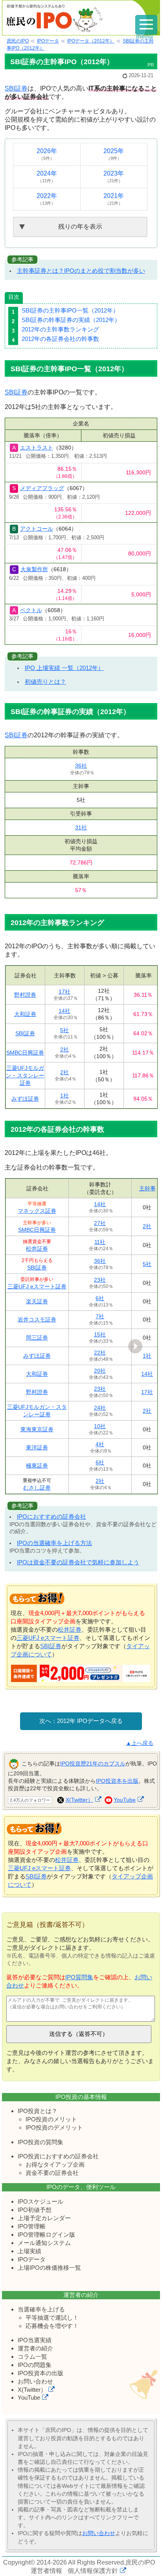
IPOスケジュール (40, 2201)
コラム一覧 (32, 2357)
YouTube (125, 1800)
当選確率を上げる (41, 2309)
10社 (100, 1426)
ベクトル (31, 610)
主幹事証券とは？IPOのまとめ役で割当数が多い (81, 271)
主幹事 (147, 1188)
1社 (64, 1096)
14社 (64, 1011)
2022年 (47, 199)
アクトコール (37, 529)
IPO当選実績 (35, 2340)
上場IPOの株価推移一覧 (49, 2268)
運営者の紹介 (35, 2348)
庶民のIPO (140, 2562)
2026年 (47, 154)
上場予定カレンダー (44, 2218)
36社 (81, 766)
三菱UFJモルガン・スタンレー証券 (25, 1075)
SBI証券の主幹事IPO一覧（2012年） (70, 310)
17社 (64, 992)
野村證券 (25, 995)
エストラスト (37, 448)
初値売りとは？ (45, 682)
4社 (100, 1444)
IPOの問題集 (35, 2365)
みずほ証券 (25, 1099)
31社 (81, 827)
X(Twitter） (79, 1800)
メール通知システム (44, 2243)
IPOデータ (32, 2259)
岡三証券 (37, 1338)
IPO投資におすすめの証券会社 (58, 2156)
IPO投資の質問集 (40, 2142)
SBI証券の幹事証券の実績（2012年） (71, 320)
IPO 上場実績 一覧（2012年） (64, 668)
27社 (100, 1223)
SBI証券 (16, 88)
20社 (100, 1371)
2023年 (114, 177)
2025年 (114, 154)
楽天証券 (37, 1301)
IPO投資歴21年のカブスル (93, 1764)
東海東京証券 (37, 1429)
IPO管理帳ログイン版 (46, 2235)
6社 (100, 1298)
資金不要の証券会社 (52, 2173)
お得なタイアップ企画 (55, 2164)
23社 (100, 1280)
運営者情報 (46, 2571)
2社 (64, 1049)
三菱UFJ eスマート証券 (37, 1286)
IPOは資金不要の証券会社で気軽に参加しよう (78, 1562)
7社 (100, 1316)
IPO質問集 (79, 1977)
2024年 (47, 177)
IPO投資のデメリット (54, 2127)
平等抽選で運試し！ (52, 2318)
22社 (100, 1353)
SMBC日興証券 (25, 1053)
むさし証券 (37, 1488)
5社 (64, 1030)
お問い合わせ (35, 2381)
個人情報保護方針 (93, 2571)
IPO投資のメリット (51, 2119)
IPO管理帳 (32, 2226)
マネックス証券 (37, 1211)
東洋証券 (37, 1447)
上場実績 (29, 2251)
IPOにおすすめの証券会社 (52, 1517)
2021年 (114, 199)
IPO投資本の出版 (40, 2373)
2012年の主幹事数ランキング (60, 329)
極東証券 (37, 1466)
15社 (100, 1334)
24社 (100, 1408)
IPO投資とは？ (38, 2111)
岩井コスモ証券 (37, 1319)
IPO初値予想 (35, 2210)
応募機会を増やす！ (52, 2326)
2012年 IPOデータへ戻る (90, 1721)
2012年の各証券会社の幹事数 (60, 339)
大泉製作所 (34, 569)
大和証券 (25, 1014)
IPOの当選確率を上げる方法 (54, 1543)
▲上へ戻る (140, 1743)
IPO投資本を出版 (117, 1781)
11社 (100, 1242)
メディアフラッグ (42, 488)
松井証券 (37, 1249)
